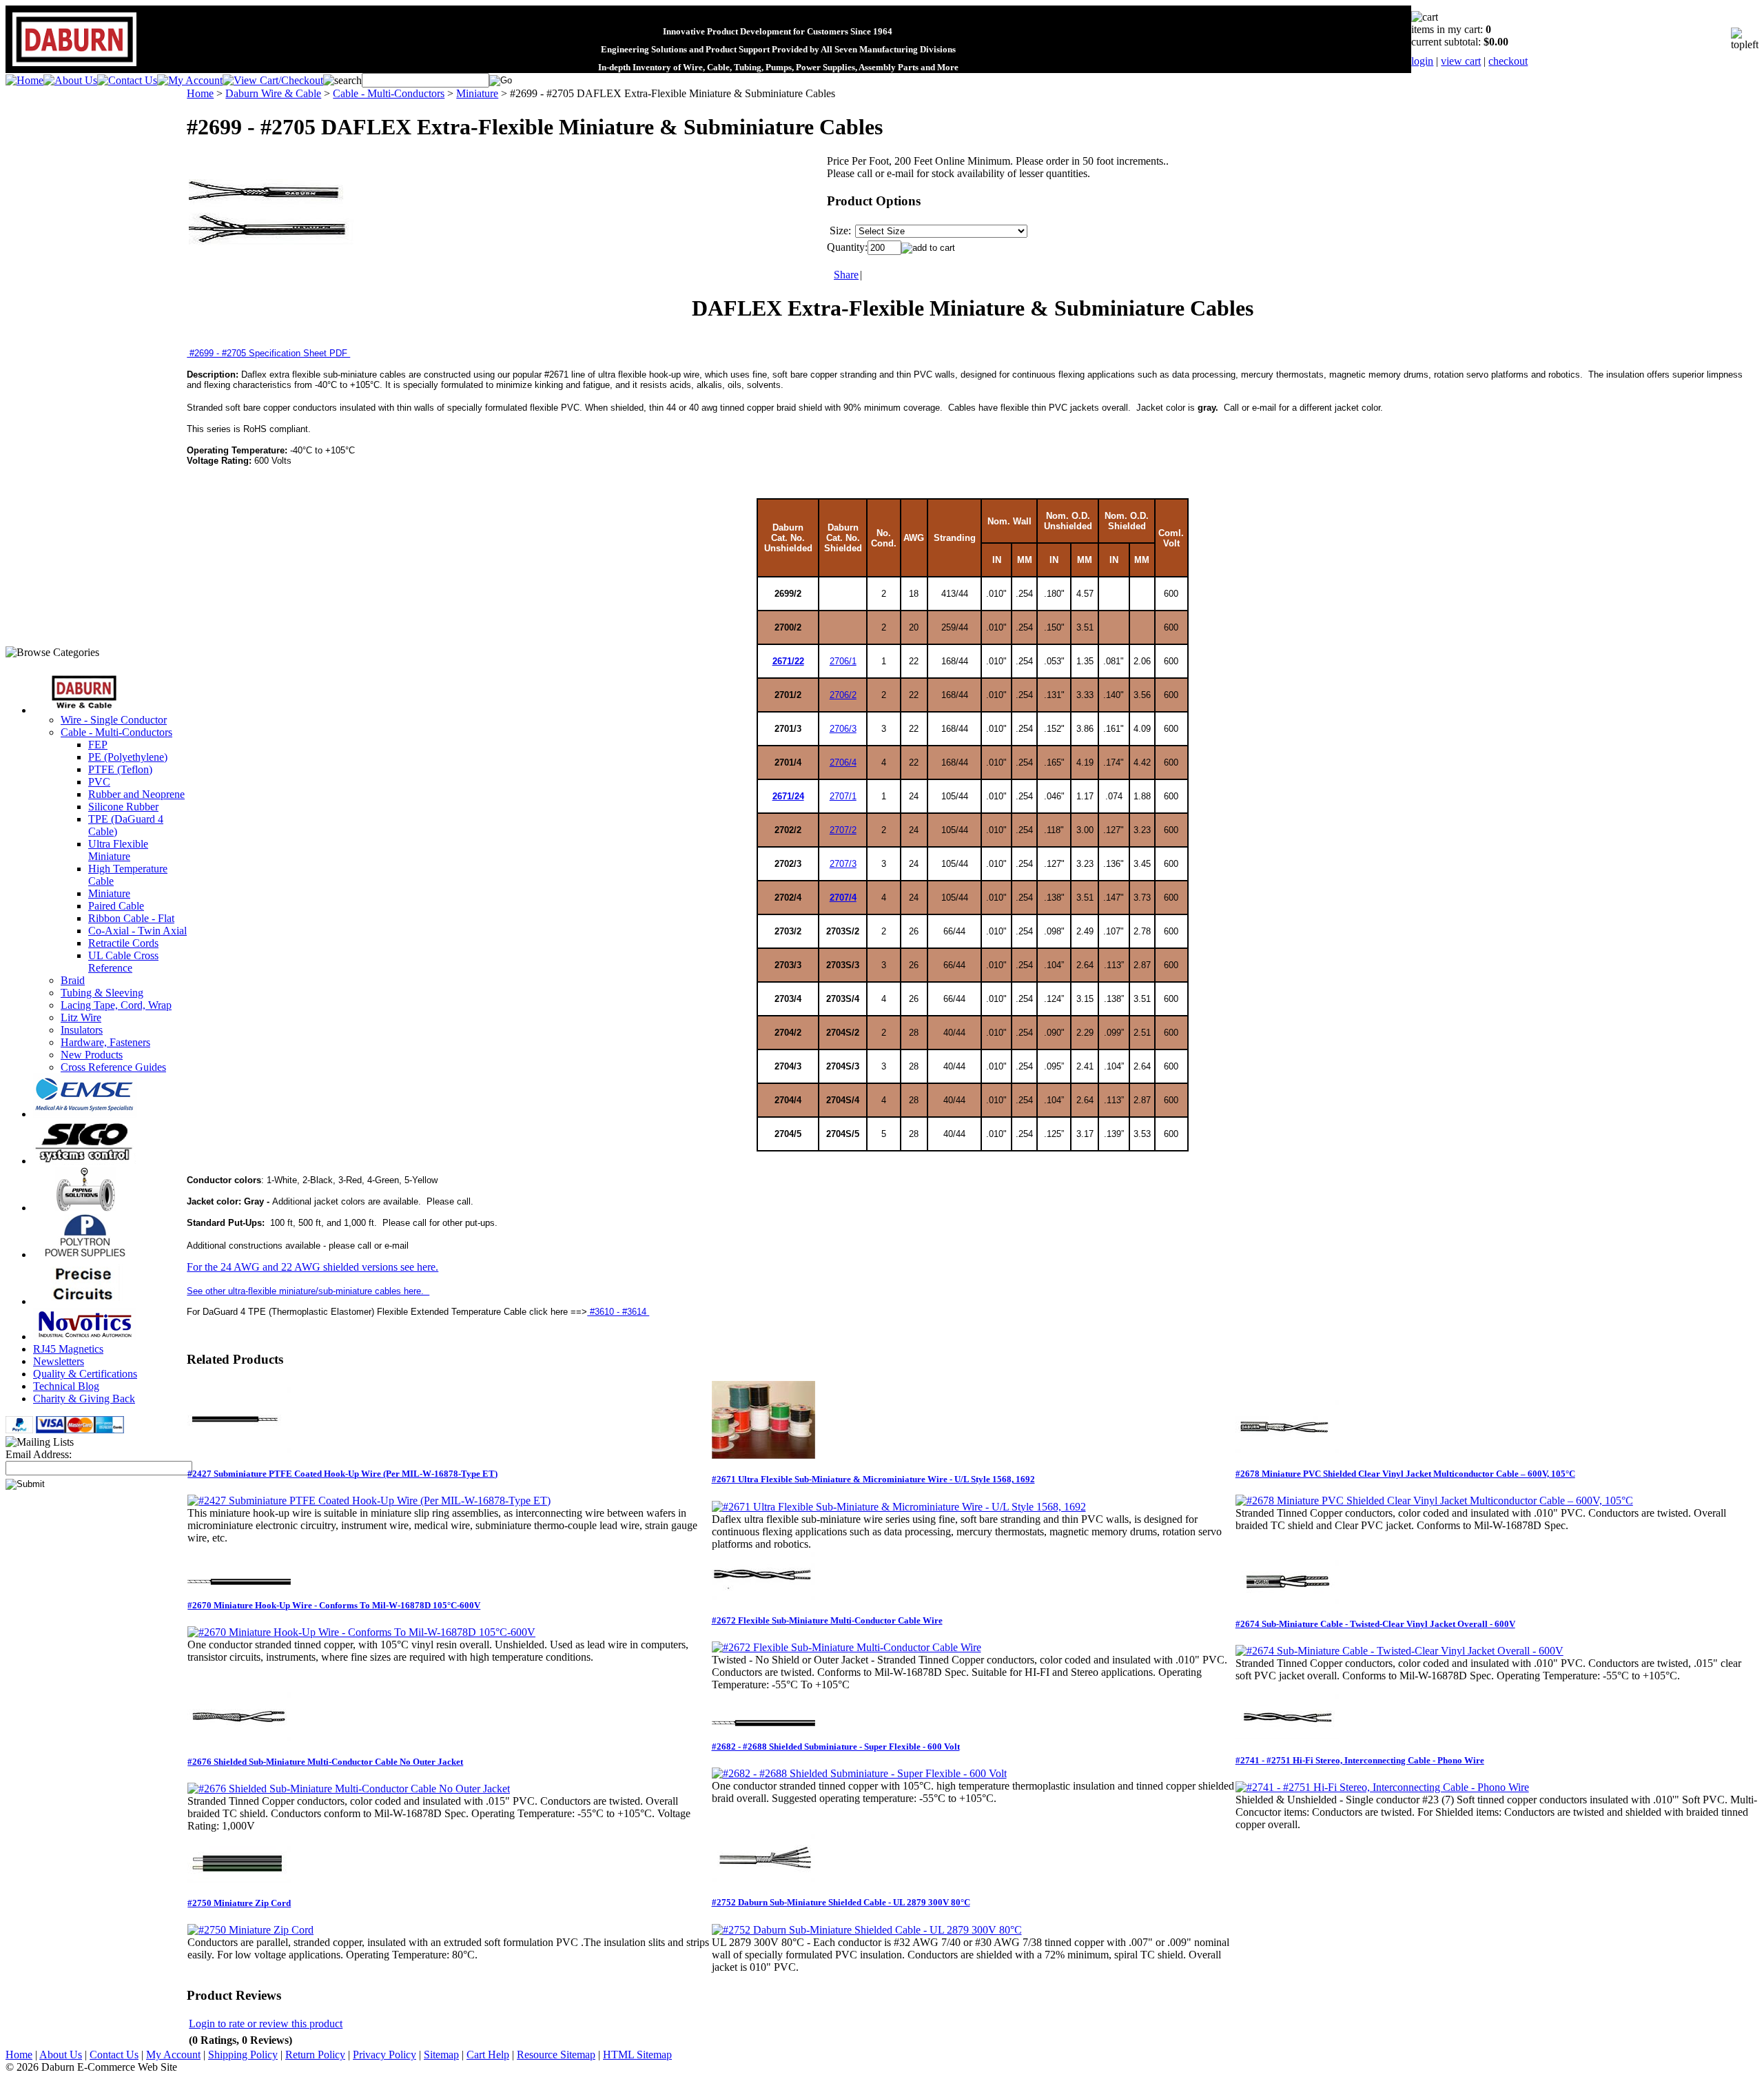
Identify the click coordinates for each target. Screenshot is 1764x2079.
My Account (173, 2055)
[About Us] (70, 80)
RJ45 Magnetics (68, 1349)
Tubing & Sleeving (102, 993)
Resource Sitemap (556, 2055)
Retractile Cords (123, 943)
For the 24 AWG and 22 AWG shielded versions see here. (312, 1267)
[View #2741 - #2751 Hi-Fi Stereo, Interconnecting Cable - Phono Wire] (1382, 1787)
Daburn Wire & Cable (273, 93)
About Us (61, 2055)
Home (200, 93)
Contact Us (114, 2055)
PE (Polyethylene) (128, 757)
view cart (1461, 61)
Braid (73, 980)
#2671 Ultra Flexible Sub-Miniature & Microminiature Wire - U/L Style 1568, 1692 (873, 1479)
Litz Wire (81, 1017)
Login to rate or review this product (266, 2024)
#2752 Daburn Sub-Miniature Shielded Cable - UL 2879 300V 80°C (841, 1902)
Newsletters (59, 1361)
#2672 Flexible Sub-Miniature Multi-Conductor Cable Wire (827, 1620)
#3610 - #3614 (618, 1312)
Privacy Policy (384, 2055)
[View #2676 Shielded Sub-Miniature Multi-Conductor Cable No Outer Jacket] (349, 1789)
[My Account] (190, 80)
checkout (1508, 61)
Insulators (82, 1030)
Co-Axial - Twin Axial (137, 931)
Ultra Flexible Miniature (118, 850)
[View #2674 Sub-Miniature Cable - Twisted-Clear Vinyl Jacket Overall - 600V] (1399, 1651)
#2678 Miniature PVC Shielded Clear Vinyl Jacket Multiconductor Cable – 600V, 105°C (1405, 1474)
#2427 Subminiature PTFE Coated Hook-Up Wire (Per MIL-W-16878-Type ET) (342, 1474)
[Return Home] (24, 80)
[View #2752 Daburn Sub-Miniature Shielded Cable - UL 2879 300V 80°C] (867, 1930)
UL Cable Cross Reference (123, 962)
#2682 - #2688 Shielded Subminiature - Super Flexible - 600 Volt (836, 1747)
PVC (99, 782)
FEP (98, 745)
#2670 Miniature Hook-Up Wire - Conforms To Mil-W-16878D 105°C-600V (334, 1605)
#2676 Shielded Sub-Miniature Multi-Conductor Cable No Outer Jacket (325, 1762)
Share (846, 275)
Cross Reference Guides (113, 1067)
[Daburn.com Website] (74, 66)
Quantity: (847, 247)
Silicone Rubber (123, 807)
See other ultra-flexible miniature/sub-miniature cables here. (308, 1291)
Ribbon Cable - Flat (131, 918)
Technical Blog (66, 1386)
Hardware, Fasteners (105, 1042)
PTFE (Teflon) (120, 769)
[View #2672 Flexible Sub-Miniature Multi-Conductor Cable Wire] (847, 1647)
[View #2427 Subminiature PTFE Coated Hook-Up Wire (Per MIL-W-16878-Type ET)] (369, 1501)
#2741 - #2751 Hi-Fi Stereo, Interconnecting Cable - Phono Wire (1360, 1760)
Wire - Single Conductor (114, 720)
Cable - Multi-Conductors (116, 732)
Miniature (109, 893)
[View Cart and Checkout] (273, 80)
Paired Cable (116, 906)
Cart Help (488, 2055)
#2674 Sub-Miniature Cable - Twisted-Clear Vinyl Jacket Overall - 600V (1375, 1624)
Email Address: (39, 1454)
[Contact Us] (127, 80)
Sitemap (441, 2055)
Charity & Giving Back (84, 1399)
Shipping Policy (243, 2055)
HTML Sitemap (637, 2055)
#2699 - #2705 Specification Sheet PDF (268, 353)
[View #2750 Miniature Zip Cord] (250, 1930)
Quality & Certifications (85, 1374)
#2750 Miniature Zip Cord (239, 1903)
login (1422, 61)
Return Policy (315, 2055)
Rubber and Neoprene (136, 794)
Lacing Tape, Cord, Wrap (116, 1005)
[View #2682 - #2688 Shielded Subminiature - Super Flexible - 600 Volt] (859, 1773)
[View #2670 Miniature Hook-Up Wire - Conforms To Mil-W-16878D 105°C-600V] (361, 1632)
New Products (92, 1055)
